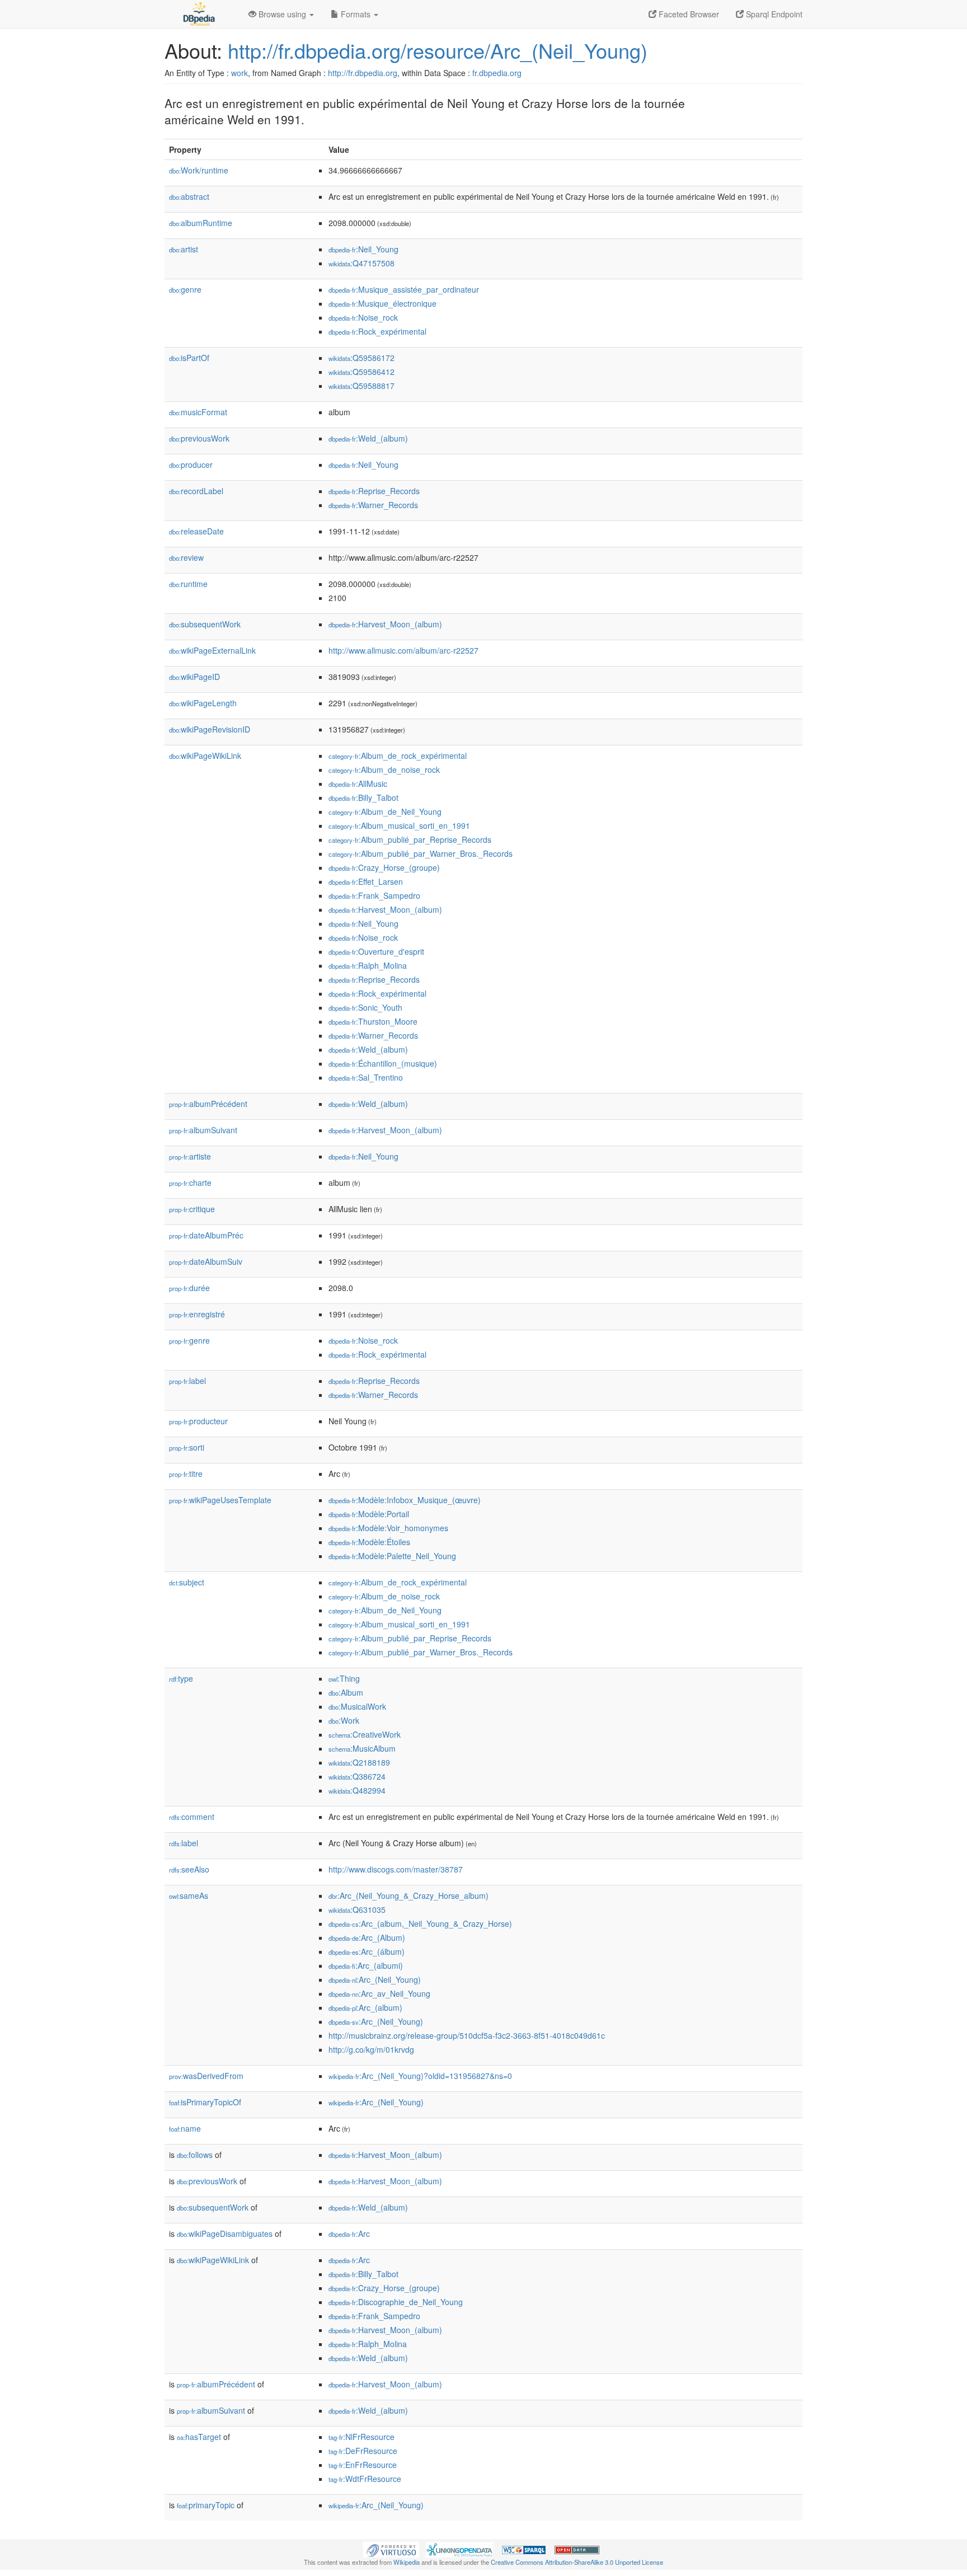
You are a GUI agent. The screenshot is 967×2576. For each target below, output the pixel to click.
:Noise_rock (363, 317)
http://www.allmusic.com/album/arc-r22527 (403, 650)
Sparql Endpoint (773, 14)
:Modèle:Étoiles (369, 1542)
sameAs (189, 1895)
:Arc (349, 2234)
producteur (198, 1421)
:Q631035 (357, 1909)
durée (189, 1288)
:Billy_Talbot (363, 797)
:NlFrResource (362, 2437)
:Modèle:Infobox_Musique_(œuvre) (405, 1500)
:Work (344, 1720)
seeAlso (189, 1869)
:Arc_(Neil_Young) (375, 1979)
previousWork (199, 438)
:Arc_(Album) (367, 1937)
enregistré (197, 1314)
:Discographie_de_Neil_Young (396, 2302)
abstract (189, 196)
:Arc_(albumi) (366, 1965)
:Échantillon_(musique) (383, 1063)
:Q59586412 (362, 372)
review (186, 557)
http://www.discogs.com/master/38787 (396, 1869)
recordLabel (196, 491)
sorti (187, 1447)
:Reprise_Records (374, 491)
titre (186, 1474)
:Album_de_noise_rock (384, 769)
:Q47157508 (362, 263)
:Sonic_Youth (365, 1007)
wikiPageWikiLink (205, 756)
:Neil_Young (363, 249)
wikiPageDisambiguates (225, 2234)
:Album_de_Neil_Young (385, 811)
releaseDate (196, 531)
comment (192, 1817)
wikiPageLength (203, 703)
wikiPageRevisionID (210, 729)
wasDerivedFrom (206, 2076)
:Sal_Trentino (366, 1077)
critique (192, 1209)
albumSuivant (203, 1130)
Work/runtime (199, 170)
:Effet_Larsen (366, 881)
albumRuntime (201, 223)
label (187, 1381)
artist (184, 249)
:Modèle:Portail (369, 1514)
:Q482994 (357, 1790)
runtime (188, 584)
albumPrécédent (208, 1104)
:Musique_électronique (382, 303)
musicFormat (198, 412)
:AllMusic (358, 783)
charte (190, 1183)
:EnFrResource (363, 2465)
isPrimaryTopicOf (205, 2102)
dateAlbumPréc (206, 1235)
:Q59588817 (362, 386)
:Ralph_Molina (368, 965)
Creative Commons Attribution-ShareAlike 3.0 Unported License (577, 2562)
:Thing (344, 1678)
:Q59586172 (362, 358)
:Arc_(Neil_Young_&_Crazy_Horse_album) (409, 1895)
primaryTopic (206, 2505)
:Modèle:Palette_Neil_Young (392, 1556)
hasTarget (199, 2437)
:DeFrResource (363, 2451)
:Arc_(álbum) (367, 1951)
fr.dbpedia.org (497, 73)
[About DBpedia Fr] (198, 14)
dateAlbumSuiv (206, 1261)
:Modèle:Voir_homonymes (388, 1528)
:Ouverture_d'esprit (376, 951)
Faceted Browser (688, 14)
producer (191, 464)
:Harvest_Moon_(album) (385, 624)
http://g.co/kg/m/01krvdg (371, 2049)
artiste (190, 1156)
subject (187, 1582)
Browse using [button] (282, 14)
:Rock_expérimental (377, 331)
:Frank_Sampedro (374, 895)
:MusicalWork (357, 1706)
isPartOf (189, 358)
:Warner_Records (373, 505)
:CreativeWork (365, 1734)
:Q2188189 (359, 1762)
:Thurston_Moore (373, 1021)
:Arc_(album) (365, 2007)
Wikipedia (407, 2562)
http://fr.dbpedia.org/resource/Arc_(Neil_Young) (438, 50)
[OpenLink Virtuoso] (391, 2549)
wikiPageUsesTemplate (220, 1500)
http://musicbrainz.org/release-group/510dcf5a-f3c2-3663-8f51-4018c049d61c (467, 2035)
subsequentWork (205, 624)
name (185, 2128)
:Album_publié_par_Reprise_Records (410, 839)
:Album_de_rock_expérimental (398, 756)
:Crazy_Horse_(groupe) (384, 867)
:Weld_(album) (368, 438)
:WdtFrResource (365, 2479)
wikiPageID (194, 677)
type (181, 1678)
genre (185, 289)
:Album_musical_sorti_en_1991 (399, 825)
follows (195, 2155)
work (240, 73)
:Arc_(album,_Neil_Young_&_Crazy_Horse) (420, 1923)
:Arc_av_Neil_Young (379, 1993)
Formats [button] (356, 14)
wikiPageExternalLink (212, 650)
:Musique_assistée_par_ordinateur (404, 289)
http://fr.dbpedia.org (363, 73)
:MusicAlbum (362, 1748)
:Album (346, 1692)
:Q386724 (357, 1776)
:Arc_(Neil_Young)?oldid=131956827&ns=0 (420, 2076)
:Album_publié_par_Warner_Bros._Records (421, 853)
